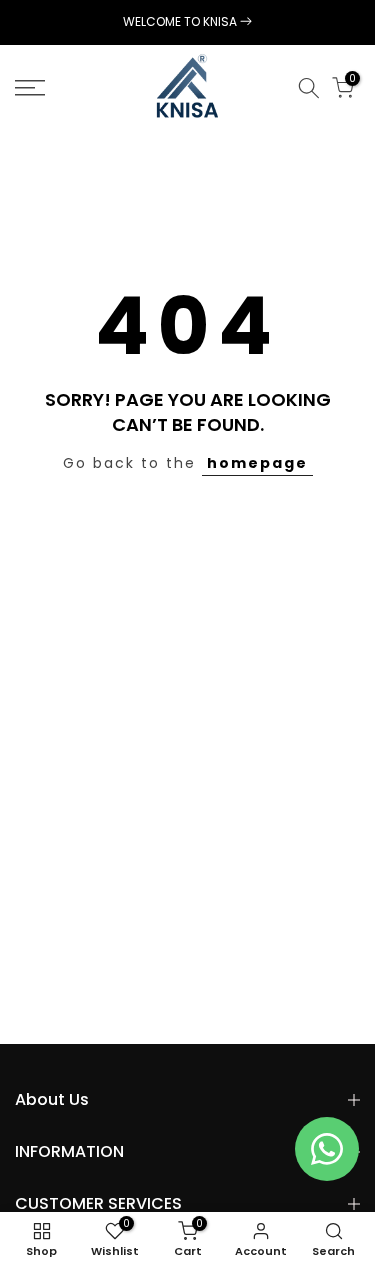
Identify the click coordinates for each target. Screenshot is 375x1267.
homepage (257, 463)
